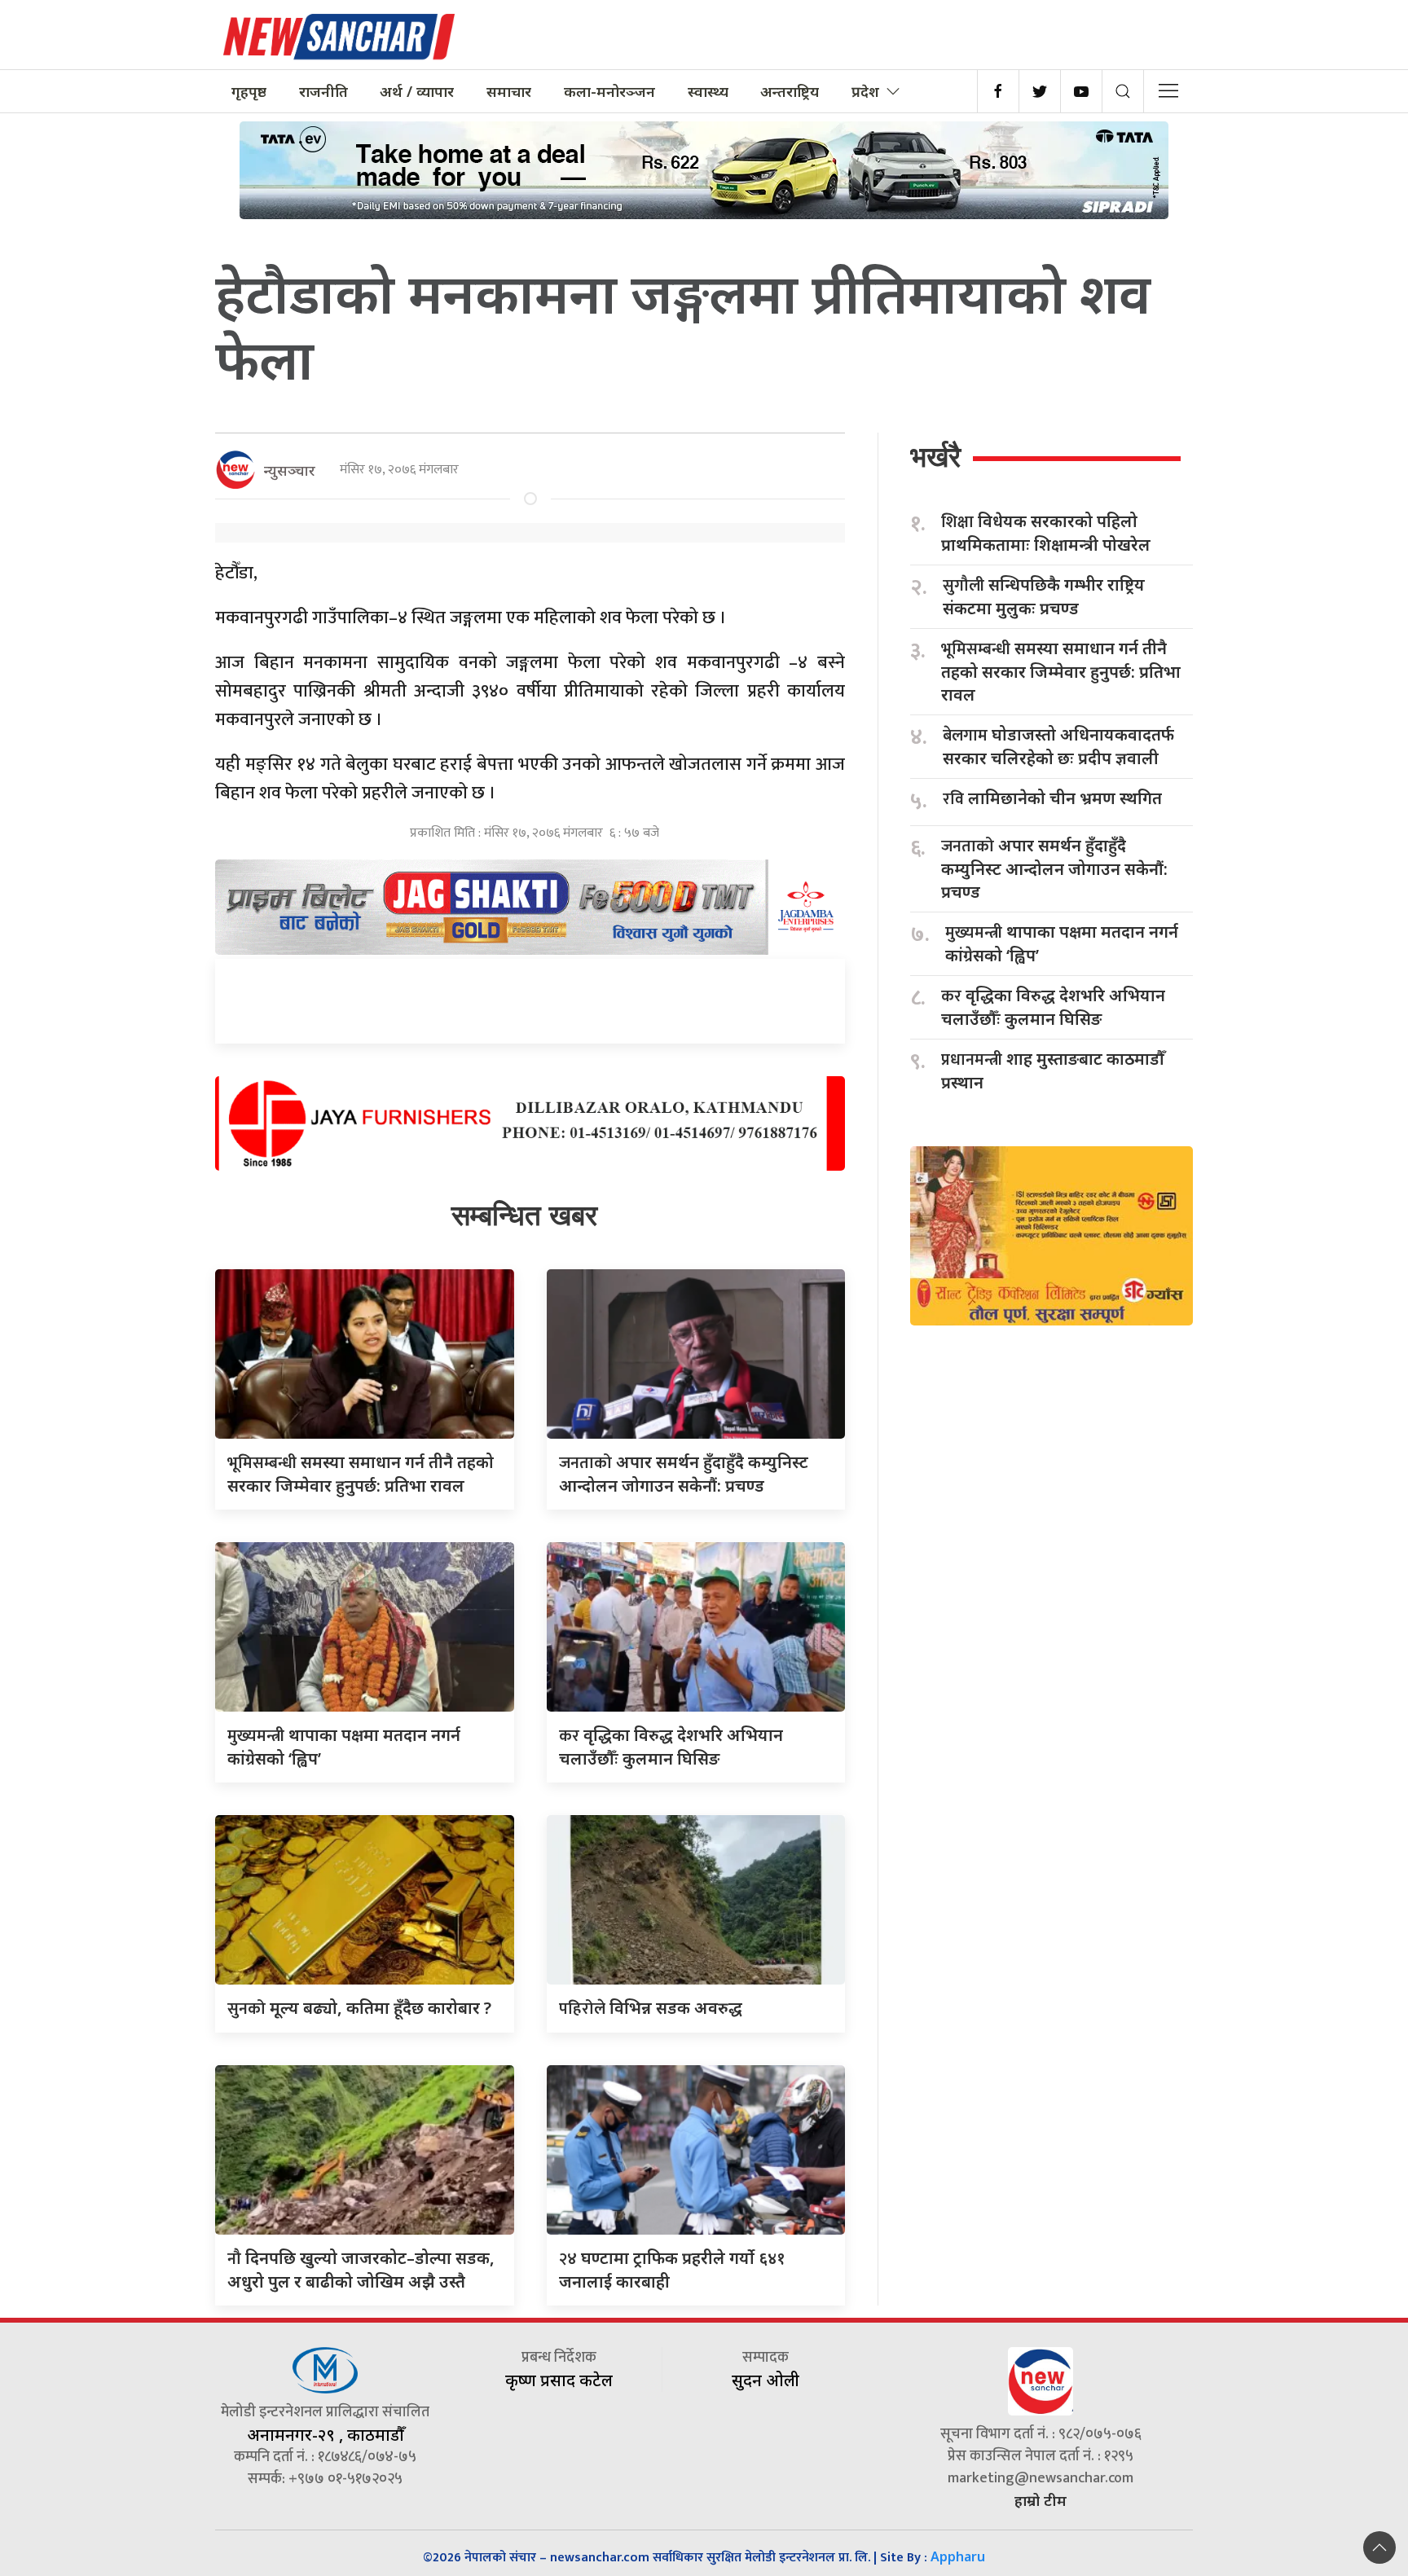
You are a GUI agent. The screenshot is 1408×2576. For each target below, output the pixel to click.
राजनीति (323, 91)
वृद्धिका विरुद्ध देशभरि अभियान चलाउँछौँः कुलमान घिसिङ (1053, 1007)
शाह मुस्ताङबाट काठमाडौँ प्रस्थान (1053, 1070)
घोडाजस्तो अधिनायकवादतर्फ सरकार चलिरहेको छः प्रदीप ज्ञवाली (1058, 746)
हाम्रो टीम (1041, 2500)
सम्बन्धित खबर (524, 1215)
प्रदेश (865, 91)
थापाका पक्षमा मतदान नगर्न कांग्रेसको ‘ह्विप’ (1062, 943)
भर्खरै (935, 457)
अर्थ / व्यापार (417, 91)
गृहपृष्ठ (249, 91)
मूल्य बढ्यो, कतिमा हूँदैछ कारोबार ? (359, 2008)
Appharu (958, 2556)
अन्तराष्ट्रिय (790, 91)
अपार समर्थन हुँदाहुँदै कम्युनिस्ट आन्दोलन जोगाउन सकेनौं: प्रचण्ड (1054, 868)
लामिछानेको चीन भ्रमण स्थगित (1052, 799)
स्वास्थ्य (708, 91)
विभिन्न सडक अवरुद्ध (651, 2008)
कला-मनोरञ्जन (609, 91)
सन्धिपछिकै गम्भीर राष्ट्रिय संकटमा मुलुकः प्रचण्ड (1044, 596)
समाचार (509, 91)
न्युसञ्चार (290, 470)
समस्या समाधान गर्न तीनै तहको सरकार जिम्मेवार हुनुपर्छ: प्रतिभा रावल (1061, 671)
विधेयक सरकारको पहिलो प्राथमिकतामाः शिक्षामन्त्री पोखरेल (1046, 533)
